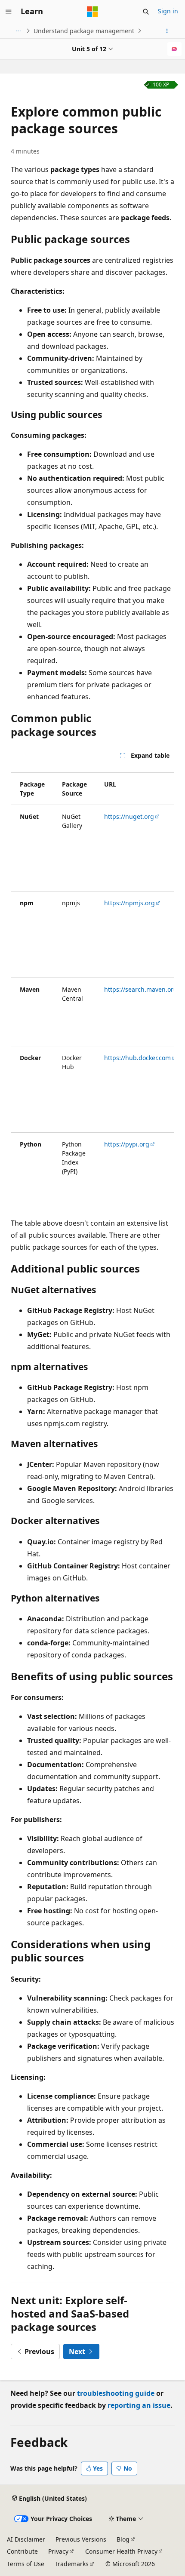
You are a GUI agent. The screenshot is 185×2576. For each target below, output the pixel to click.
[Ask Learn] (174, 49)
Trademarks (72, 2564)
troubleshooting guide (116, 2393)
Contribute (22, 2551)
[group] (92, 988)
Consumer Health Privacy (121, 2551)
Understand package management (84, 31)
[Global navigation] (9, 12)
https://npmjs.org (129, 903)
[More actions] (167, 31)
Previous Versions (81, 2539)
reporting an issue (139, 2405)
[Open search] (146, 12)
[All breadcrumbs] (18, 31)
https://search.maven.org (141, 989)
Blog (123, 2539)
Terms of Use (26, 2564)
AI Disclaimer (26, 2539)
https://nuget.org (129, 816)
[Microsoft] (92, 12)
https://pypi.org (127, 1144)
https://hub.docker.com (137, 1058)
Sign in (168, 11)
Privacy (58, 2551)
